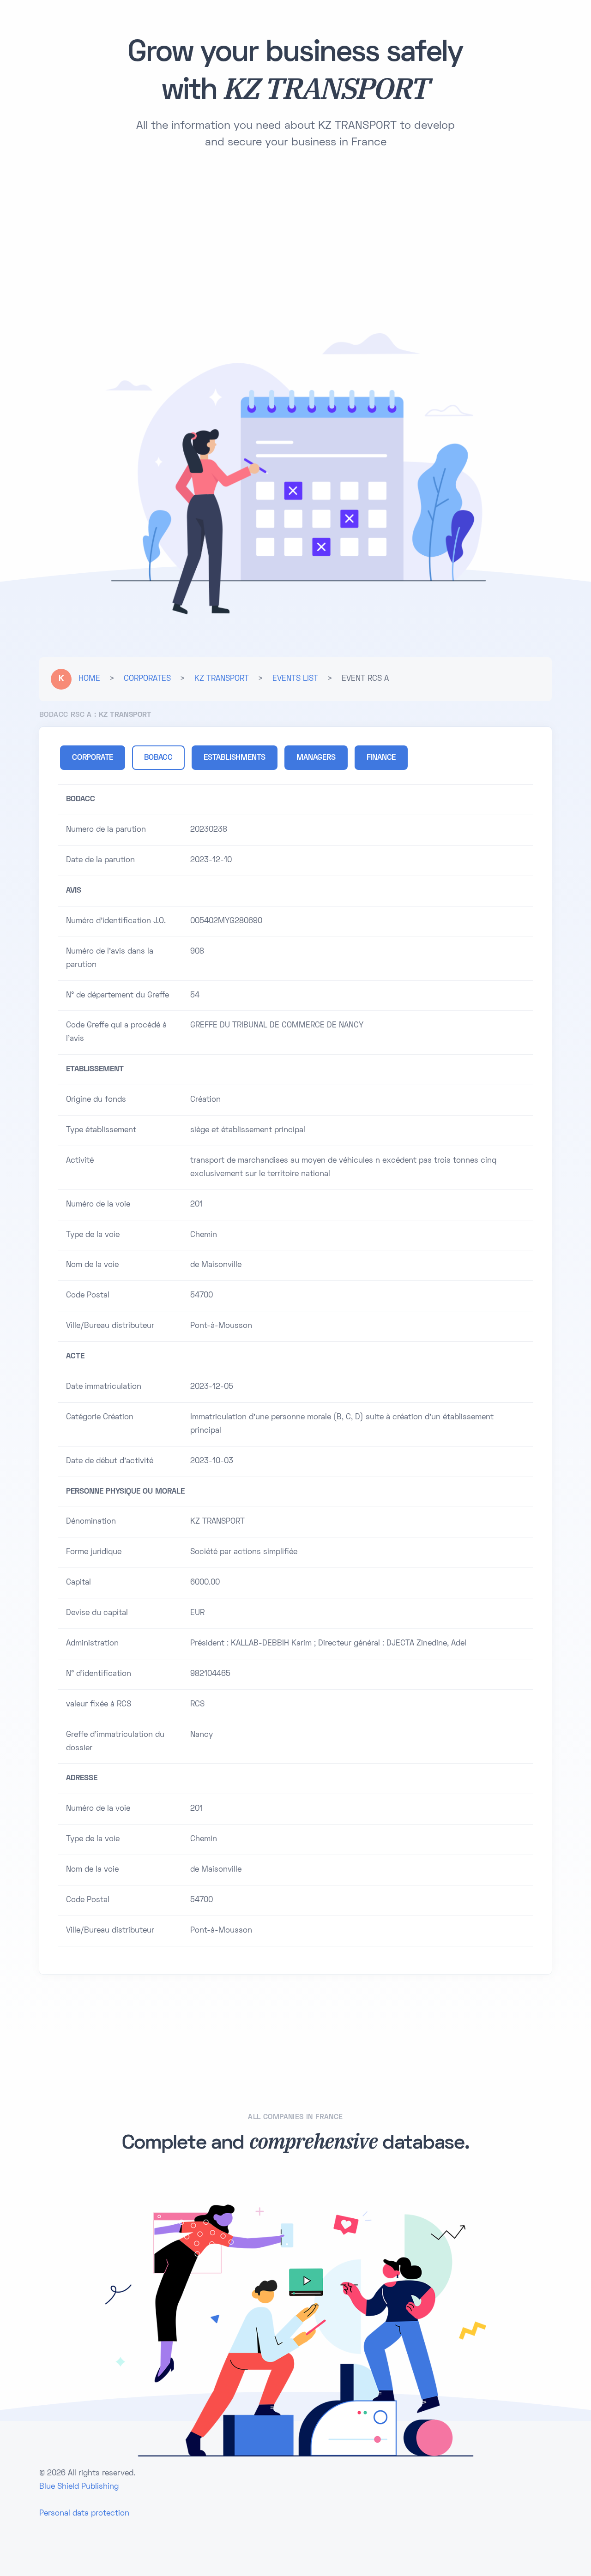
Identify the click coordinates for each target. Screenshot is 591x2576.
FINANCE (381, 758)
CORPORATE (93, 758)
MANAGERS (316, 758)
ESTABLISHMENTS (235, 758)
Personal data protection (84, 2514)
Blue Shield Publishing (79, 2487)
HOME (89, 679)
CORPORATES (147, 679)
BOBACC (158, 758)
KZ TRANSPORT (222, 679)
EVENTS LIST (295, 679)
